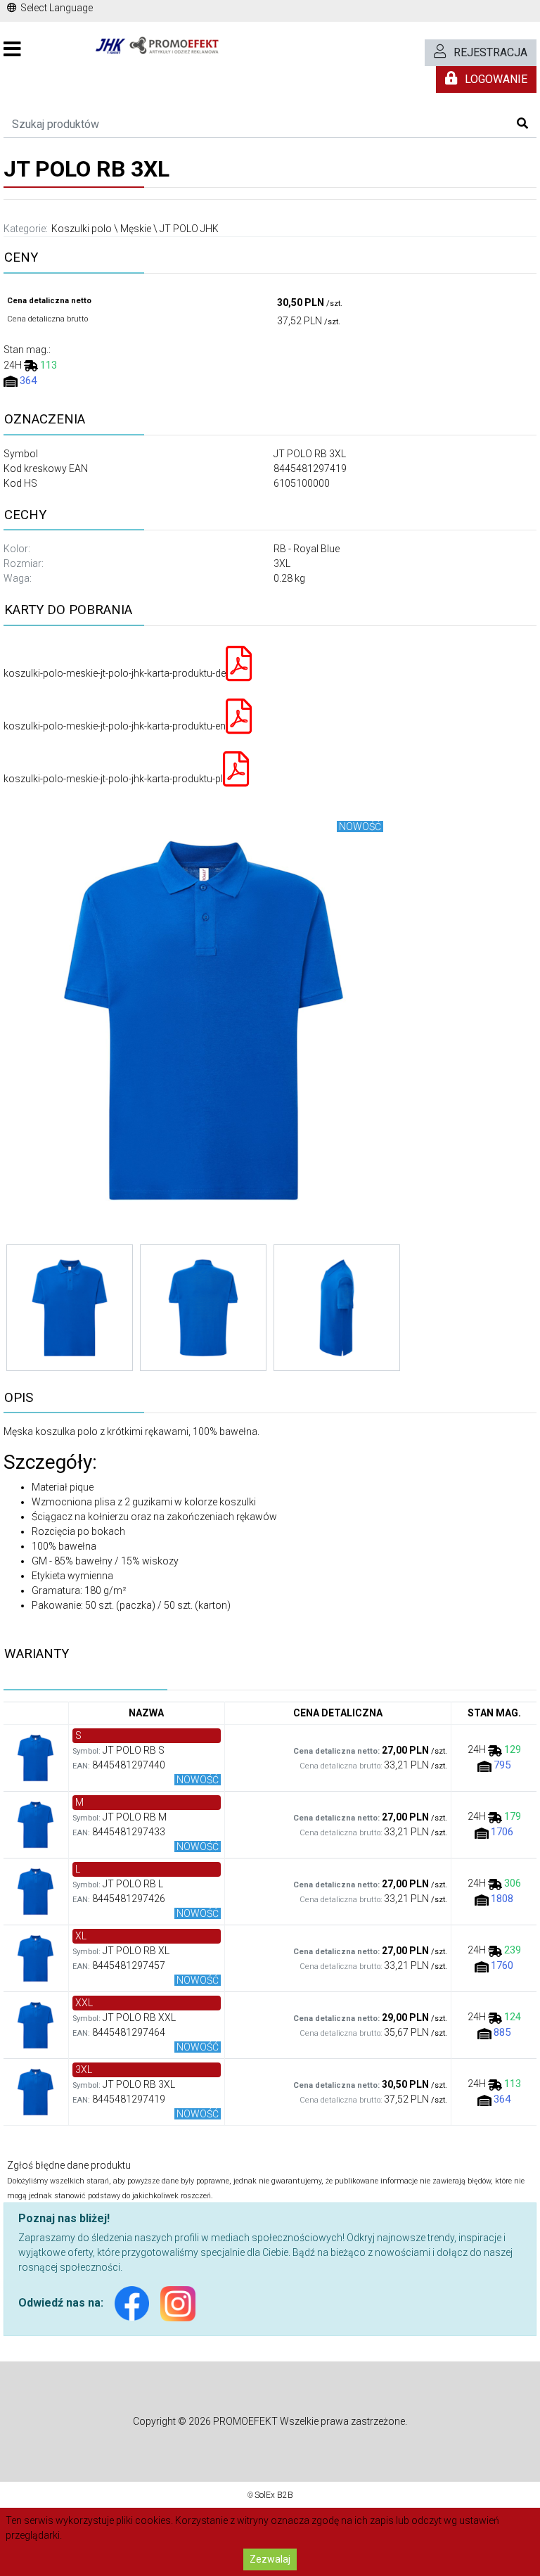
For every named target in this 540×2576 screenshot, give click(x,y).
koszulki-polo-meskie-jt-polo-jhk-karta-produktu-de (115, 673)
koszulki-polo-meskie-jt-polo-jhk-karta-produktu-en (115, 726)
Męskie (136, 229)
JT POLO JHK (189, 229)
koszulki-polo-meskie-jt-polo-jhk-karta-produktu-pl (113, 779)
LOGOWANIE (496, 79)
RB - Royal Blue (307, 549)
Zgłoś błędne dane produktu (69, 2165)
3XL (282, 563)
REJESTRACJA (490, 52)
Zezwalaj (270, 2559)
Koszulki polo (82, 229)
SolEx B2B (274, 2495)
